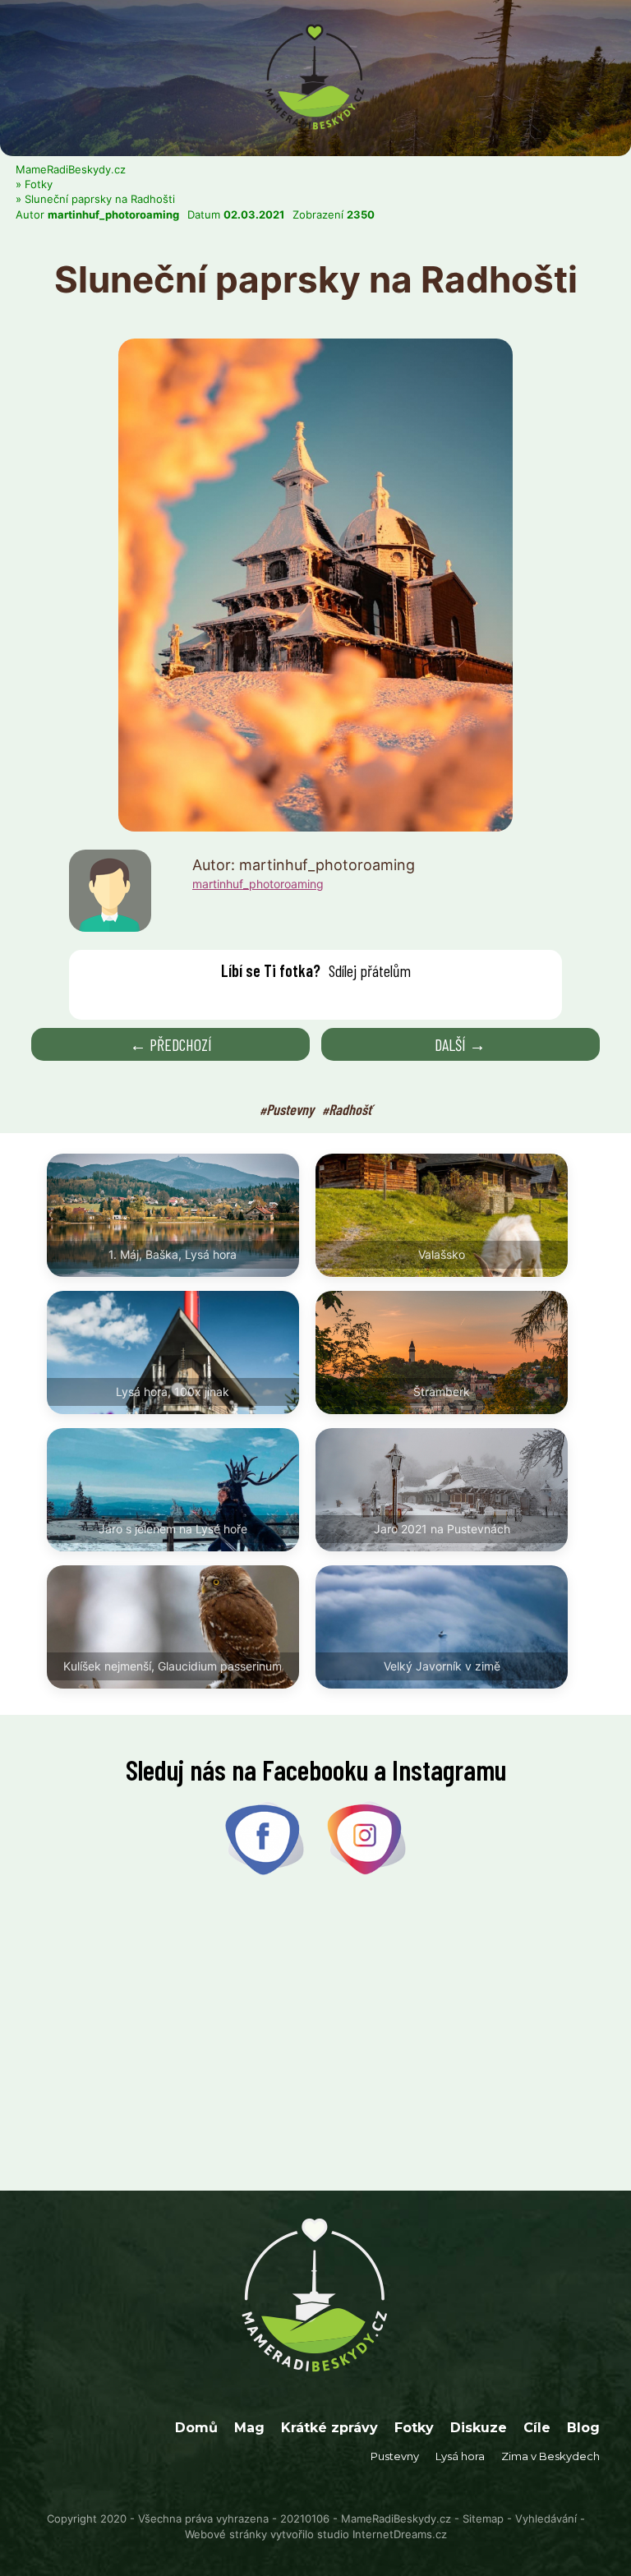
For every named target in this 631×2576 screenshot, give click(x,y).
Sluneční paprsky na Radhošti (100, 199)
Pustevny (290, 1109)
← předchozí (171, 1044)
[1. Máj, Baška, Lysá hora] (181, 1285)
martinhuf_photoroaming (113, 214)
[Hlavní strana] (315, 23)
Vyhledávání (546, 2518)
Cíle (537, 2428)
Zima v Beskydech (550, 2456)
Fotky (39, 184)
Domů (196, 2428)
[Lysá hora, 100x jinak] (181, 1422)
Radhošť (350, 1109)
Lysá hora (460, 2456)
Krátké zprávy (329, 2428)
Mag (249, 2428)
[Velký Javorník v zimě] (450, 1697)
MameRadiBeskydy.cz (71, 169)
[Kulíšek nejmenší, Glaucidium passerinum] (181, 1697)
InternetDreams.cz (400, 2534)
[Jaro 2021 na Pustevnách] (450, 1560)
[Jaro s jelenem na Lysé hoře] (181, 1560)
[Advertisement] (315, 2035)
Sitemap (483, 2518)
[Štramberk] (450, 1422)
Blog (583, 2428)
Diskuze (479, 2428)
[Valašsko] (450, 1285)
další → (460, 1044)
